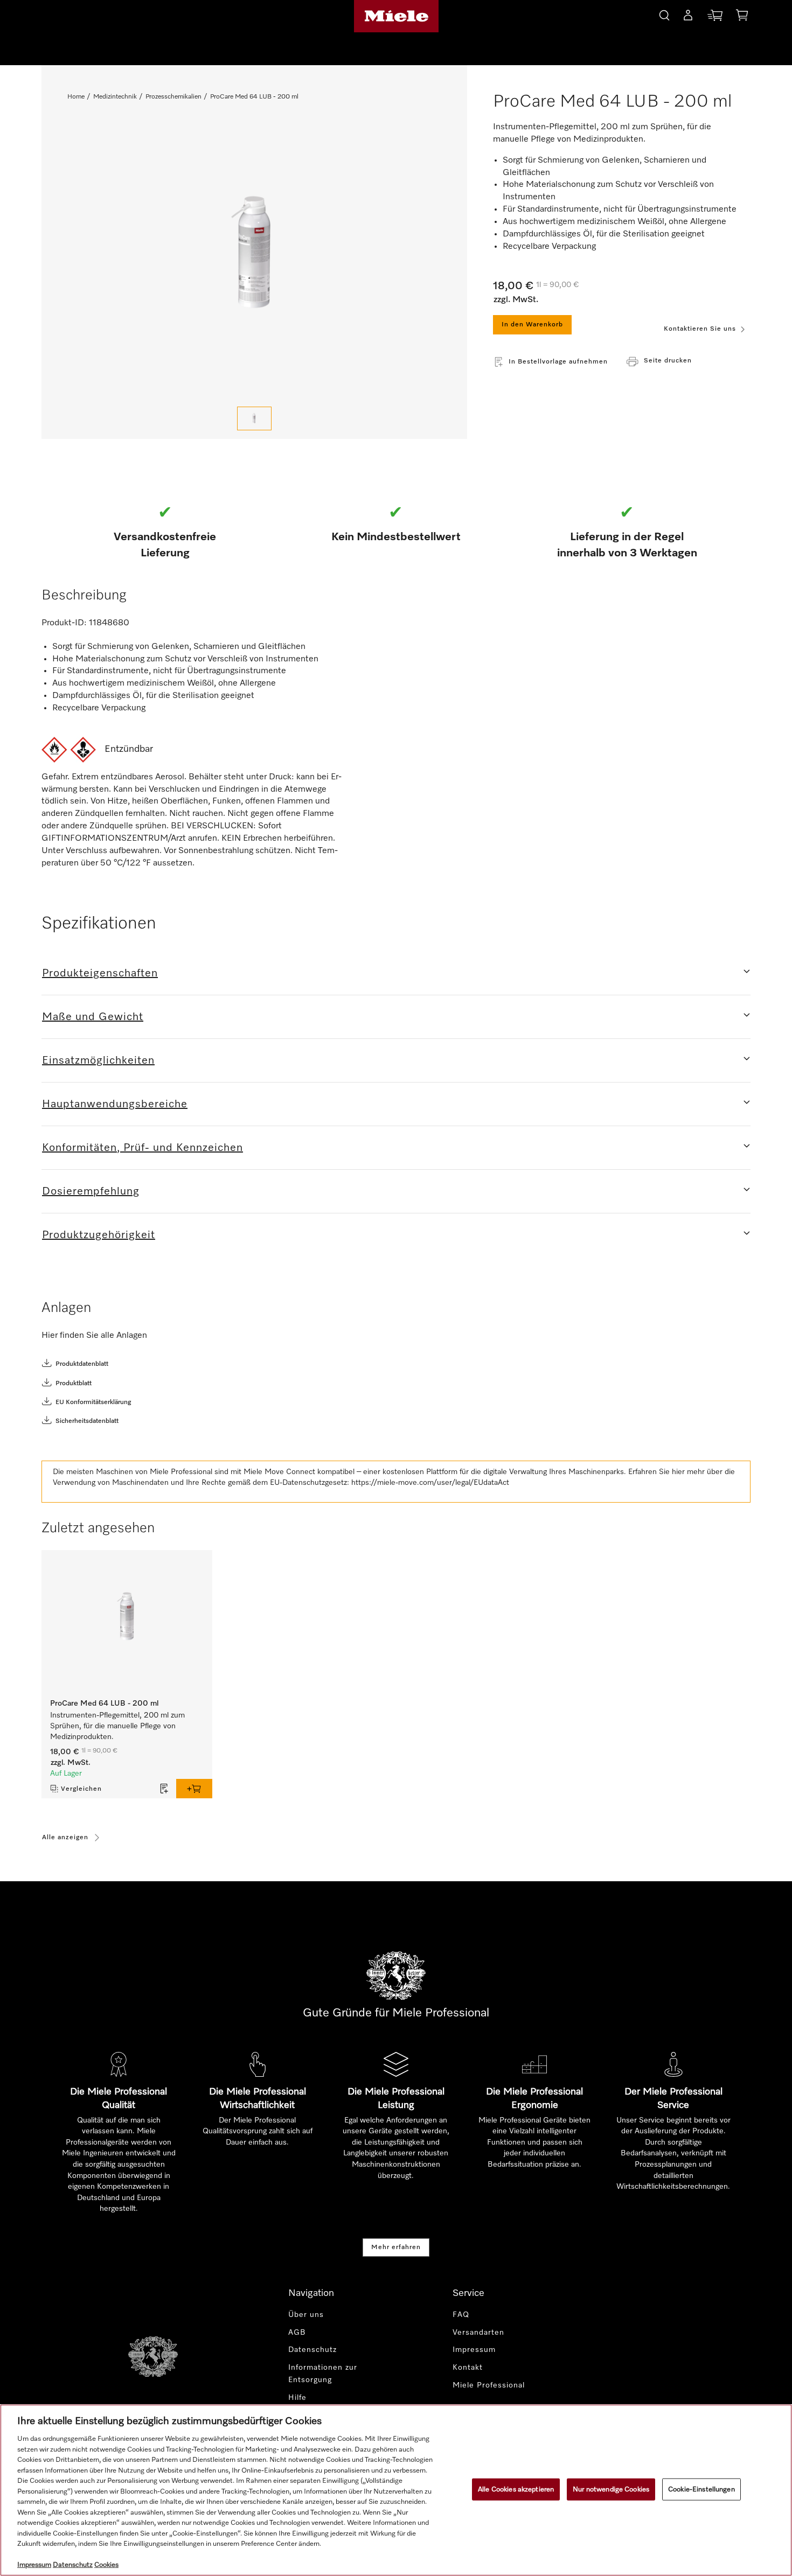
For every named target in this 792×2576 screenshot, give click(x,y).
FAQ (461, 2315)
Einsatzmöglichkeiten (98, 1060)
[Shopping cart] (742, 17)
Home (76, 97)
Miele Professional (489, 2385)
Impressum (474, 2350)
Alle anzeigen (65, 1838)
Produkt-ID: (64, 623)
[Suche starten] (664, 14)
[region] (396, 2490)
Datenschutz (312, 2350)
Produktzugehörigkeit (99, 1235)
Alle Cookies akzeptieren (516, 2489)
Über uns (306, 2315)
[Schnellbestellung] (715, 18)
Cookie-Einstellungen (701, 2489)
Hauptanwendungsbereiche (115, 1104)
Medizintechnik (115, 97)
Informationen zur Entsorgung (323, 2374)
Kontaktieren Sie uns (700, 329)
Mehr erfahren (396, 2247)
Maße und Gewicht (93, 1017)
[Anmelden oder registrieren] (688, 17)
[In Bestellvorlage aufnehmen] (164, 1789)
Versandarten (478, 2333)
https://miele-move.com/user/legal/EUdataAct (430, 1483)
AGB (297, 2333)
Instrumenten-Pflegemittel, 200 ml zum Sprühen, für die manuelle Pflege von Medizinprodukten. (117, 1726)
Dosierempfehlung (91, 1191)
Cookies (106, 2565)
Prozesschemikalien (173, 97)
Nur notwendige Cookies (611, 2489)
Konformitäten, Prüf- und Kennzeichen (143, 1148)
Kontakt (468, 2368)
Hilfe (297, 2398)
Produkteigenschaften (100, 973)
